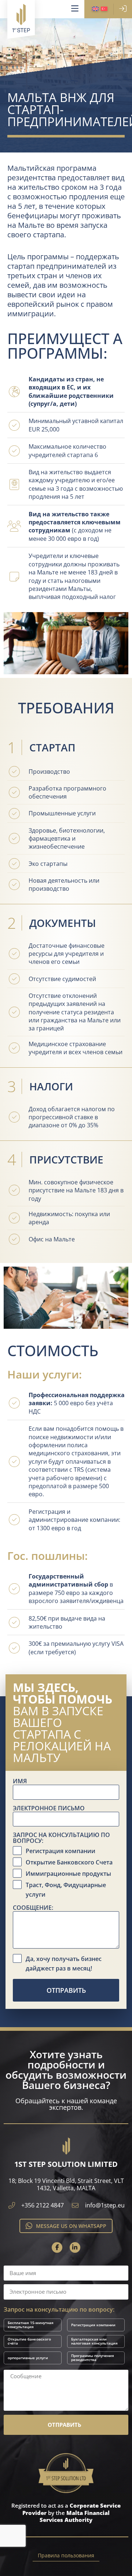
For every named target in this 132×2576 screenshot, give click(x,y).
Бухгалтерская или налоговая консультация (94, 2341)
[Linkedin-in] (75, 2247)
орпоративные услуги (28, 2358)
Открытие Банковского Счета (69, 1862)
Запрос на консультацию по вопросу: (61, 1838)
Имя (20, 1781)
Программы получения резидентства (93, 2358)
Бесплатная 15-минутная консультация (31, 2325)
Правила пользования (66, 2555)
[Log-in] (123, 9)
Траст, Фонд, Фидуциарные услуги (66, 1890)
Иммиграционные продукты (68, 1874)
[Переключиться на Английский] (95, 9)
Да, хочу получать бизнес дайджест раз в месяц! (64, 1964)
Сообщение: (33, 1908)
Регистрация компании (60, 1851)
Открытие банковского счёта (29, 2341)
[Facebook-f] (57, 2247)
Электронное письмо (49, 1809)
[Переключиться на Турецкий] (104, 9)
